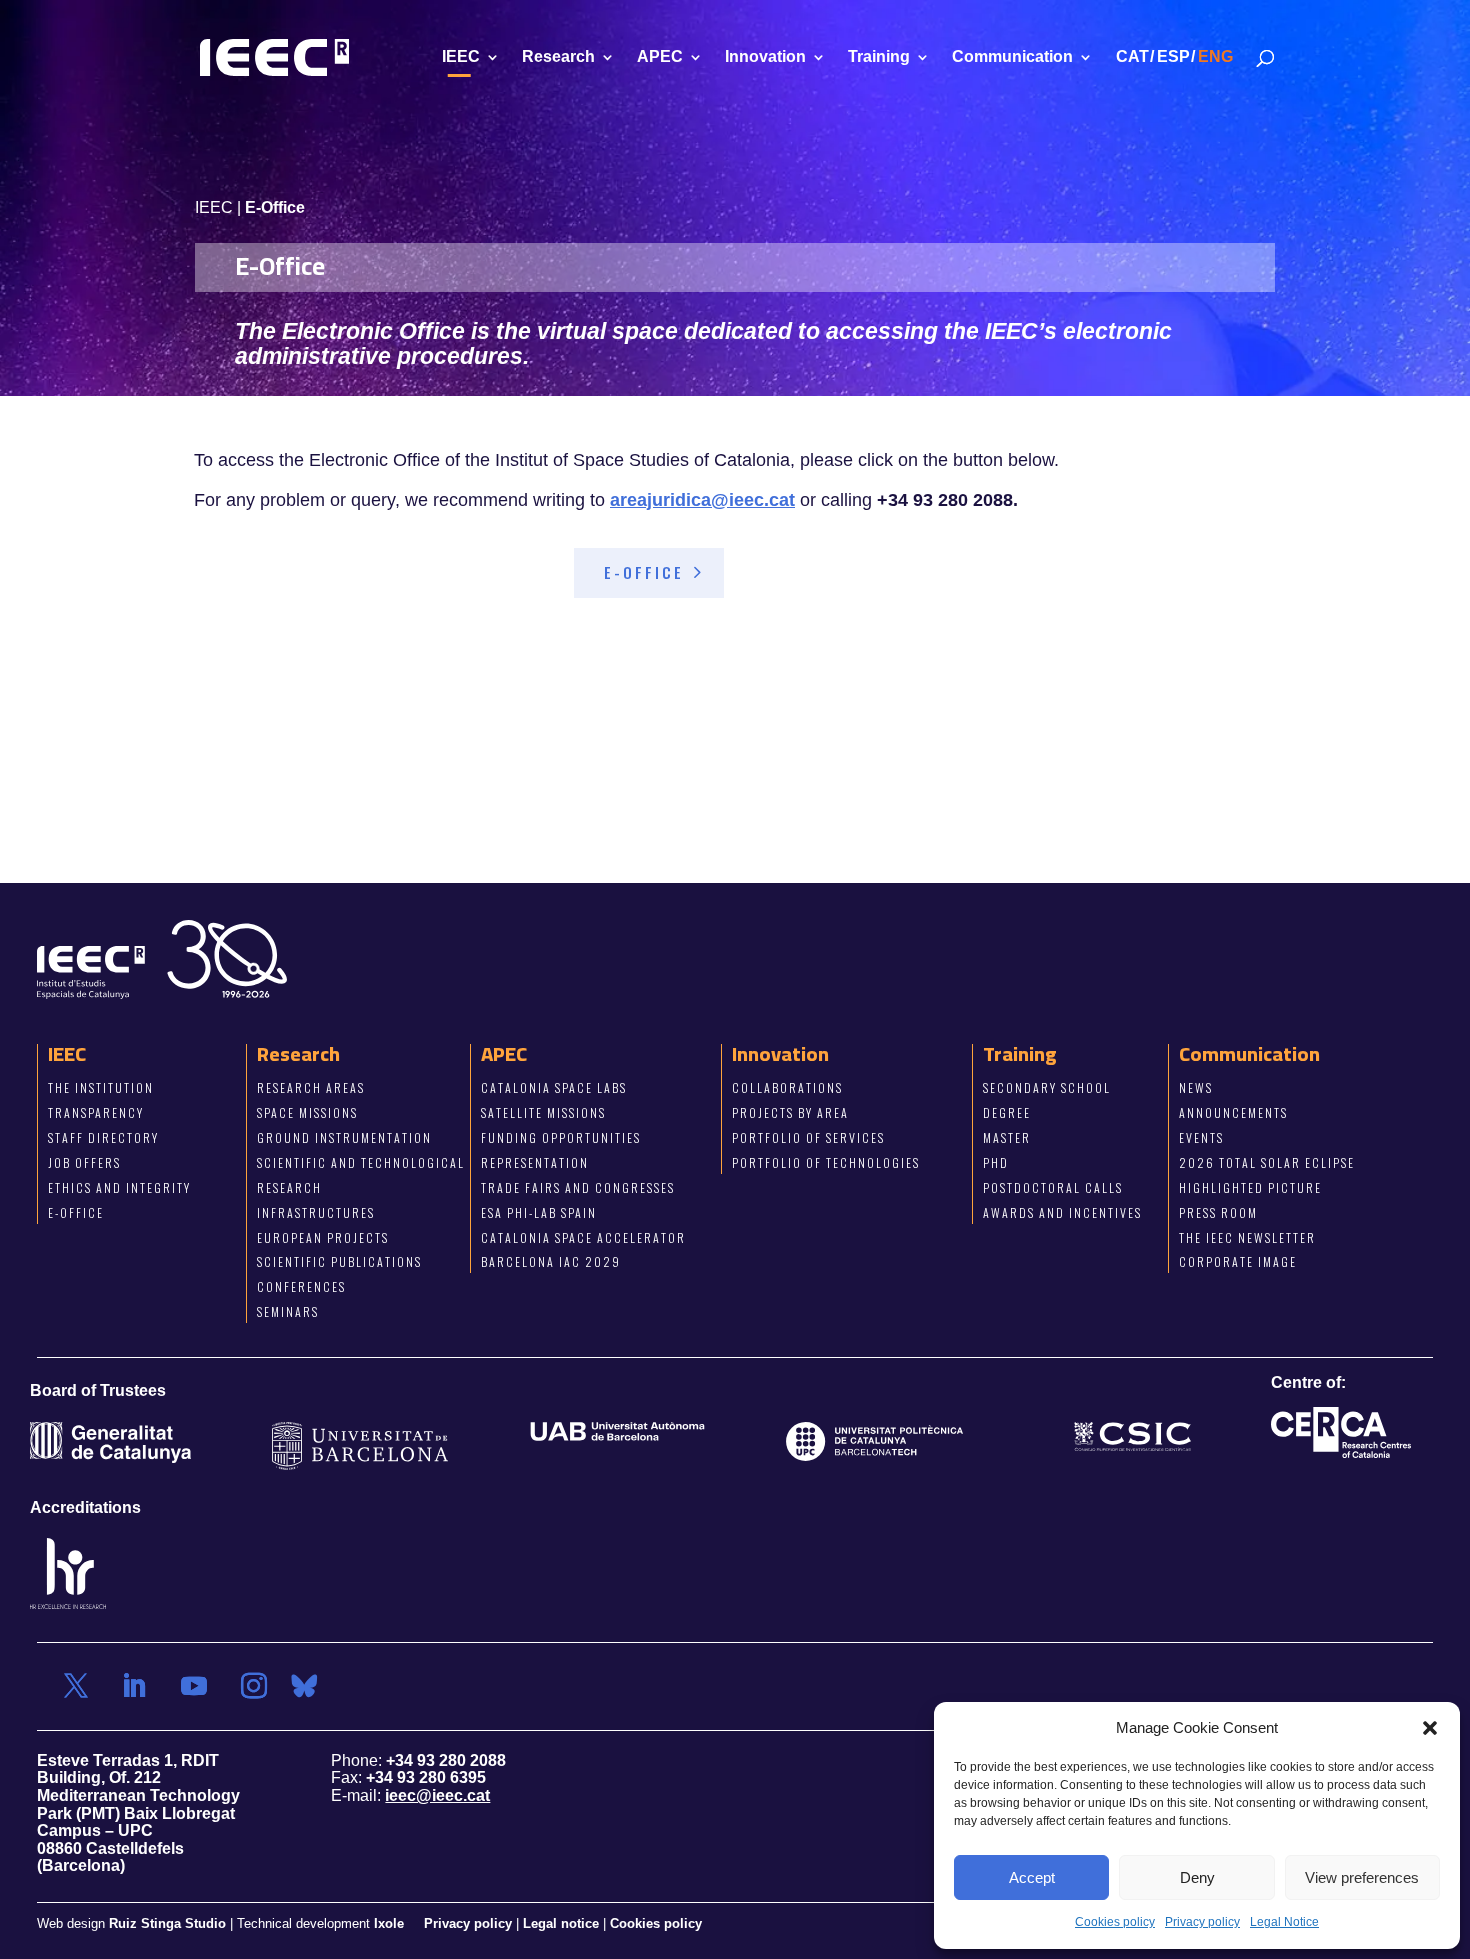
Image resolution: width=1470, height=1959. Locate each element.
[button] (1430, 1728)
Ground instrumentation (344, 1137)
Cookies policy (1115, 1922)
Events (1201, 1137)
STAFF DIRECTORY (103, 1137)
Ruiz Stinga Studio (167, 1923)
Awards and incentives (1062, 1212)
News (1196, 1087)
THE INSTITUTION (101, 1087)
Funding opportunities (561, 1137)
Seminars (288, 1311)
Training (879, 57)
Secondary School (1047, 1087)
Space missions (307, 1112)
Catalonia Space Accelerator (583, 1236)
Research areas (311, 1087)
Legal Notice (1284, 1922)
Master (1007, 1137)
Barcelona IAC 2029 (551, 1261)
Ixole (389, 1923)
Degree (1007, 1112)
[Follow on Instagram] (254, 1686)
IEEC (461, 57)
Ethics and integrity (119, 1187)
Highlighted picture (1250, 1187)
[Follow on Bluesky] (304, 1686)
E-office (76, 1212)
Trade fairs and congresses (578, 1187)
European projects (323, 1236)
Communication (1012, 57)
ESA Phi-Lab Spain (539, 1212)
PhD (996, 1162)
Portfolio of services (808, 1137)
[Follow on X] (76, 1686)
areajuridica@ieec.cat (702, 500)
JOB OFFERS (84, 1162)
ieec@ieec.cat (437, 1795)
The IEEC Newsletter (1247, 1236)
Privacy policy (1202, 1922)
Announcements (1233, 1112)
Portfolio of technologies (826, 1162)
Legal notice (561, 1923)
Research (558, 57)
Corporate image (1238, 1261)
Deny (1197, 1877)
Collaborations (787, 1087)
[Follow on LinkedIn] (134, 1686)
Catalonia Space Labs (554, 1087)
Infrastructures (316, 1212)
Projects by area (790, 1112)
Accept (1032, 1877)
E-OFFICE (644, 572)
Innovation (765, 57)
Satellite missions (543, 1112)
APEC (660, 57)
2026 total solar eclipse (1267, 1162)
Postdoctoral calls (1053, 1187)
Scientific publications (339, 1261)
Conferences (301, 1286)
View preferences (1362, 1877)
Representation (535, 1162)
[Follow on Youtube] (194, 1686)
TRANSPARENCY (96, 1112)
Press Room (1218, 1212)
